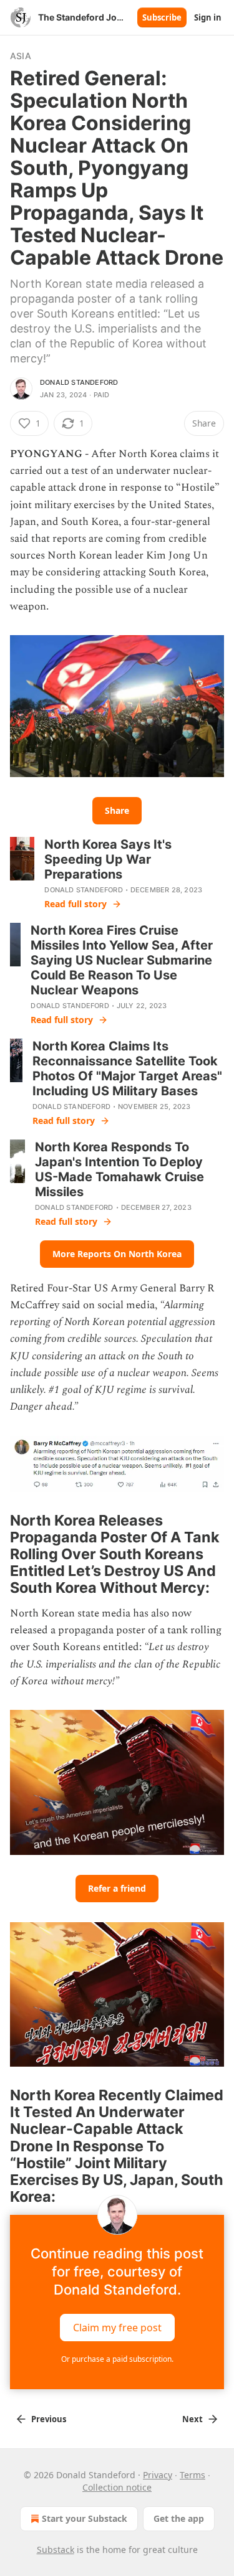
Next (193, 2419)
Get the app (179, 2518)
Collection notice (117, 2487)
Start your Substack (85, 2518)
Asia (21, 56)
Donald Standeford (79, 382)
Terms (193, 2475)
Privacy (158, 2475)
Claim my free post (117, 2327)
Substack (56, 2550)
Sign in (208, 17)
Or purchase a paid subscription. (117, 2359)
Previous (49, 2419)
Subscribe (162, 17)
